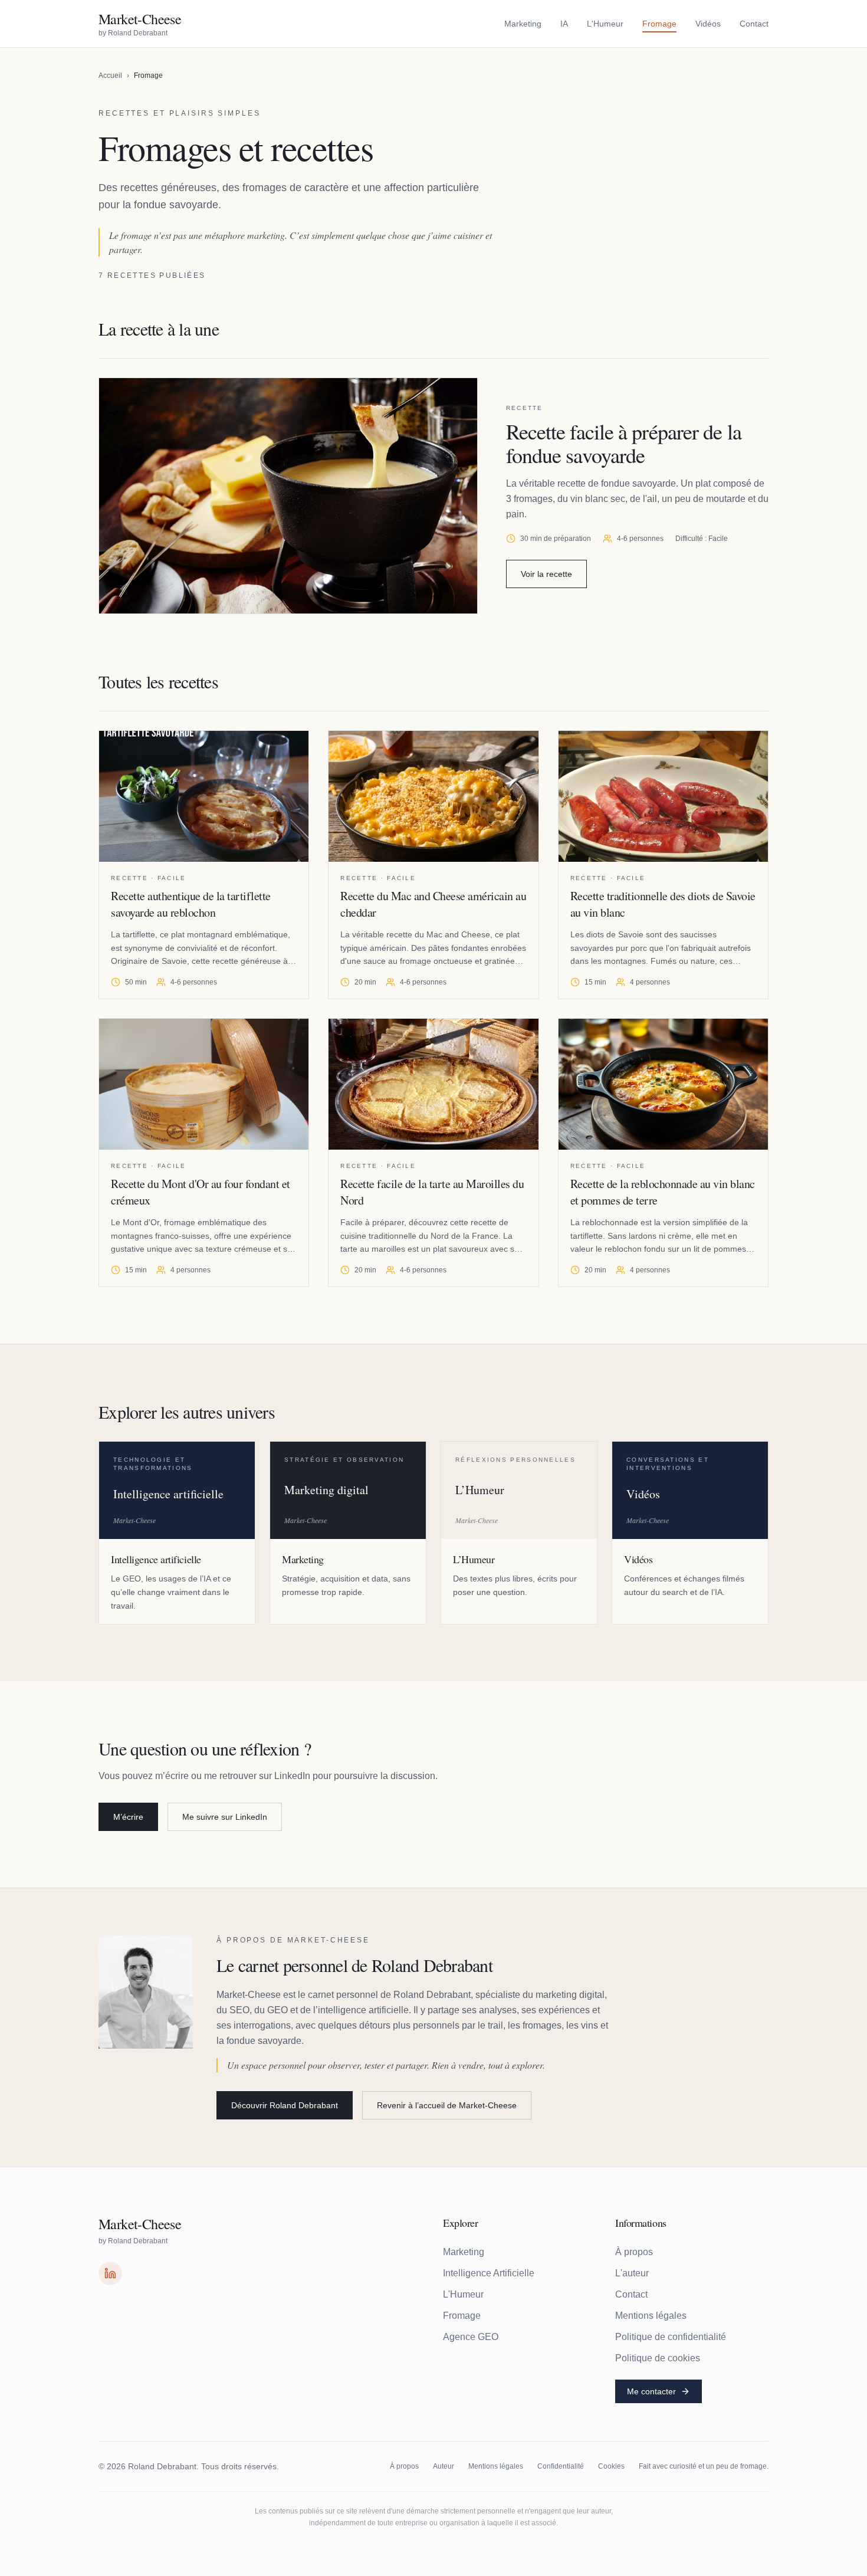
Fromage (659, 24)
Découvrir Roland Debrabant (285, 2105)
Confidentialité (561, 2466)
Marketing (523, 24)
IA (564, 24)
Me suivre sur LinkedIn (225, 1817)
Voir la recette (546, 574)
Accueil (110, 76)
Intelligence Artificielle (489, 2273)
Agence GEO (471, 2337)
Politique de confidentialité (671, 2337)
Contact (754, 24)
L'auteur (632, 2273)
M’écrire (128, 1817)
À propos (634, 2252)
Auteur (444, 2466)
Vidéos (708, 24)
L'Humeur (605, 24)
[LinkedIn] (110, 2273)
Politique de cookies (658, 2358)
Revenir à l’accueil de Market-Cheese (447, 2105)
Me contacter (651, 2391)
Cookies (611, 2466)
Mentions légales (651, 2316)
